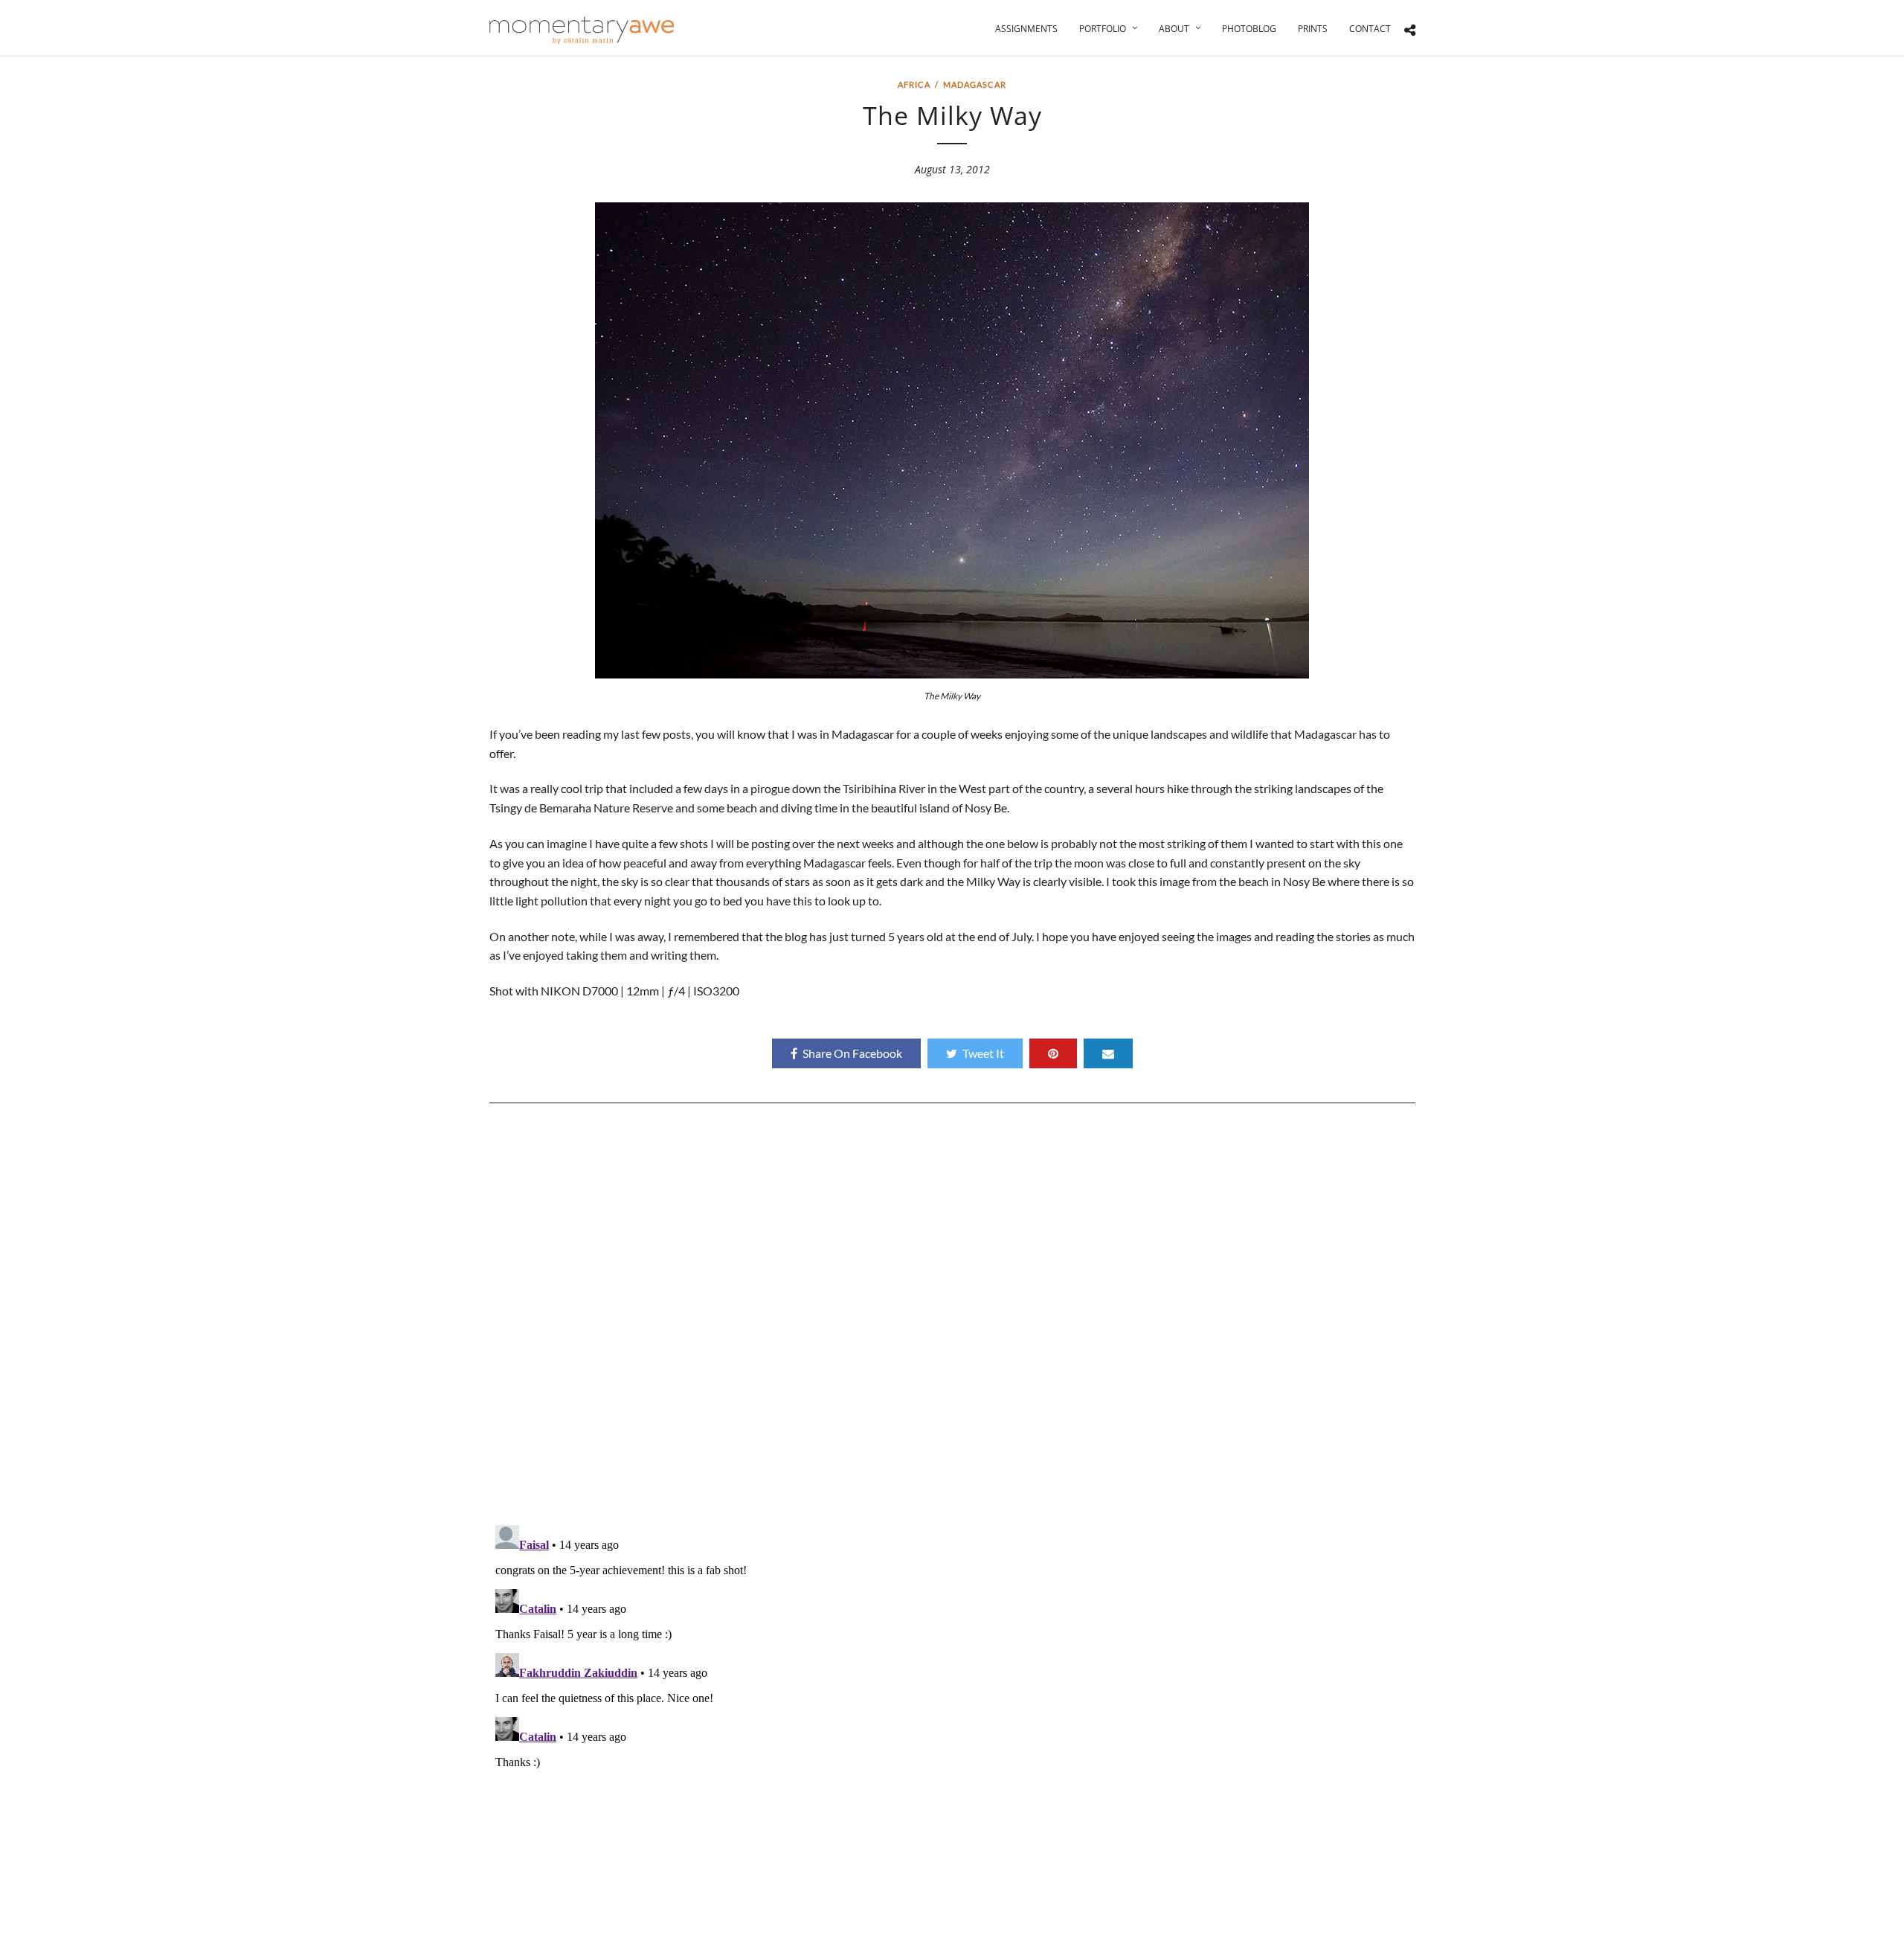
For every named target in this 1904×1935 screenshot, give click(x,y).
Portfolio (1103, 29)
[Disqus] (952, 1320)
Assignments (1026, 29)
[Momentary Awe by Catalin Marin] (582, 30)
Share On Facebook (852, 1053)
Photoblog (1249, 29)
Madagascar (975, 84)
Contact (1370, 29)
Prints (1313, 29)
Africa (914, 84)
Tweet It (983, 1053)
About (1174, 29)
